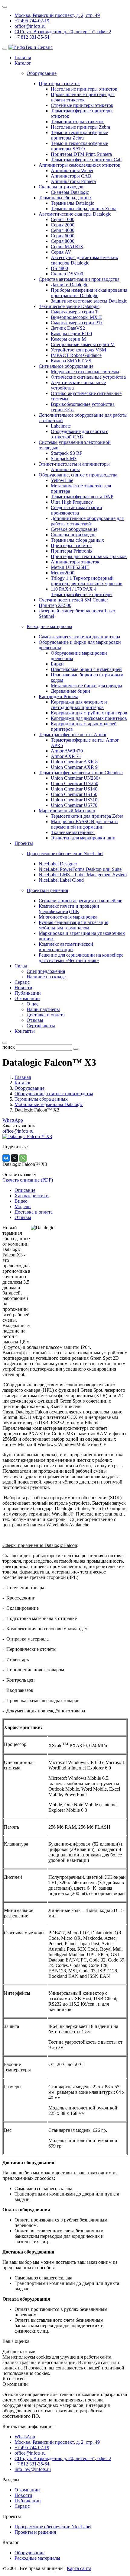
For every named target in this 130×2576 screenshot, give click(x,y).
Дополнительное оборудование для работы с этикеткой (87, 521)
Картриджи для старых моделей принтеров (84, 726)
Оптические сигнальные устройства (88, 377)
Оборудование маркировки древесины (79, 656)
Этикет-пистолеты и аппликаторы (74, 464)
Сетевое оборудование (74, 529)
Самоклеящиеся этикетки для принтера (79, 637)
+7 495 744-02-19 (32, 21)
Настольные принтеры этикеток (84, 89)
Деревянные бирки (70, 691)
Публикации (28, 993)
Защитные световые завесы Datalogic (89, 301)
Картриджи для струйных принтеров (89, 713)
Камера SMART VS (71, 361)
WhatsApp (13, 1120)
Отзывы (35, 1020)
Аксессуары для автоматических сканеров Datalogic (84, 260)
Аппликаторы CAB (71, 176)
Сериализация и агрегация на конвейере (80, 901)
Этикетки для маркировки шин (83, 838)
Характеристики (32, 1196)
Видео (21, 1201)
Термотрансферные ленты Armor (73, 735)
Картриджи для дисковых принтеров (89, 718)
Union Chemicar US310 (74, 800)
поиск (9, 1047)
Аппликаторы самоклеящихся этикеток (80, 165)
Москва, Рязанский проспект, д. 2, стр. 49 (57, 15)
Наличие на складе (46, 977)
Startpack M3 (64, 459)
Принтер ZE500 (55, 605)
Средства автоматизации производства (79, 279)
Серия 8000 (63, 241)
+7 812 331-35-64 (32, 37)
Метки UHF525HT (70, 567)
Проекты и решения (35, 2532)
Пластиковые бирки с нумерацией (86, 669)
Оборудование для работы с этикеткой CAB (80, 434)
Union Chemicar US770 (74, 805)
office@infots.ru (30, 26)
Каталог (23, 63)
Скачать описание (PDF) (28, 1180)
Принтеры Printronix (72, 551)
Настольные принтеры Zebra (80, 127)
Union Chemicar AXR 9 (74, 767)
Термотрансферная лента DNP (82, 497)
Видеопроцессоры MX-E (76, 317)
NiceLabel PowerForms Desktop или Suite (80, 869)
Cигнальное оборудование (66, 366)
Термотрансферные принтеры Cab (86, 160)
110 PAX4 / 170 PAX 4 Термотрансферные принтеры (82, 592)
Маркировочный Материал (67, 811)
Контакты (25, 1031)
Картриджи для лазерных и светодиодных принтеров (79, 705)
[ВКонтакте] (6, 1158)
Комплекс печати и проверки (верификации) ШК (69, 909)
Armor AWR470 (67, 751)
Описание (25, 1190)
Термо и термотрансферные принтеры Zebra (79, 135)
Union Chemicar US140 (74, 789)
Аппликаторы (65, 469)
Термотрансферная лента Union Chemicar (81, 773)
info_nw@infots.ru (33, 2469)
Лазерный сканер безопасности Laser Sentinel (77, 613)
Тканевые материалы (73, 832)
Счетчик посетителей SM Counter (73, 600)
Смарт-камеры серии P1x (77, 323)
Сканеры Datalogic (70, 192)
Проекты (24, 843)
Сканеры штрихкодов (61, 187)
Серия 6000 (63, 236)
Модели (23, 1206)
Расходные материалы (37, 2558)
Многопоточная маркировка (68, 917)
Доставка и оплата (46, 1015)
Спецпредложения (46, 971)
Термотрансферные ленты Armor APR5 (85, 743)
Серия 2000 (63, 225)
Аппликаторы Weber (72, 170)
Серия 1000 (63, 219)
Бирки (57, 664)
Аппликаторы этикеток (75, 562)
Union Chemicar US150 (74, 794)
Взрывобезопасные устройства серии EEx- (83, 407)
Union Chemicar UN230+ (76, 778)
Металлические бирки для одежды (86, 686)
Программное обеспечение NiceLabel (53, 2527)
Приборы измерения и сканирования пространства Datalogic (89, 293)
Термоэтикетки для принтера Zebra (87, 816)
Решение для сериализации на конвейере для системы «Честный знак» (81, 958)
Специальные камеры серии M (83, 344)
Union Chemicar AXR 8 (74, 762)
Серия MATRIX (67, 247)
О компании (27, 998)
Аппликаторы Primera (73, 181)
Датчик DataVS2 (68, 328)
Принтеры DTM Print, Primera (81, 154)
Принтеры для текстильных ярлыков (89, 556)
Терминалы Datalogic (72, 203)
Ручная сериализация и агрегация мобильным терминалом (73, 925)
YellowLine (62, 480)
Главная (23, 58)
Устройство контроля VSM (78, 350)
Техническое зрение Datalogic (69, 306)
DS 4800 (59, 268)
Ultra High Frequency (72, 502)
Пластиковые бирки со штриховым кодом (87, 677)
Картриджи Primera (58, 696)
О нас (32, 1004)
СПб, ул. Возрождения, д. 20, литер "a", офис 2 (63, 32)
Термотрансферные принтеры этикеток (82, 113)
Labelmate (61, 426)
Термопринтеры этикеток (77, 122)
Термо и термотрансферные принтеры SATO (79, 146)
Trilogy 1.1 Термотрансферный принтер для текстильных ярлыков (87, 581)
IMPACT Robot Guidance (76, 355)
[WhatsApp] (23, 1158)
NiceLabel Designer (58, 864)
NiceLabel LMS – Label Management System (83, 875)
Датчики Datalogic (70, 285)
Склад (21, 966)
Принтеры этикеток (59, 83)
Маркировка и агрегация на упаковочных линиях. (82, 936)
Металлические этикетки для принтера (81, 488)
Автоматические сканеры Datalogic (75, 214)
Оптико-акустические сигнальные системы (86, 396)
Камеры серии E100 (71, 334)
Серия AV (61, 252)
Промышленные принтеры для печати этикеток (83, 97)
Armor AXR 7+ (66, 756)
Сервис (22, 982)
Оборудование (29, 2553)
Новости (23, 988)
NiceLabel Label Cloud (61, 880)
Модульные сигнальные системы (85, 372)
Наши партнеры (43, 1009)
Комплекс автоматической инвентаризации (66, 947)
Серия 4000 (63, 230)
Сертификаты (41, 1026)
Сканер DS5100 (67, 274)
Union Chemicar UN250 (75, 783)
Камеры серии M (68, 339)
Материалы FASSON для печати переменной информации (84, 824)
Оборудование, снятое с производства (78, 475)
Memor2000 (63, 573)
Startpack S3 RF (67, 453)
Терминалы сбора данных (65, 198)
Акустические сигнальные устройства (78, 385)
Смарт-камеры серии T (75, 312)
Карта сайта (79, 2568)
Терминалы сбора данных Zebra (84, 209)
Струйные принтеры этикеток (82, 105)
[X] (15, 1158)
